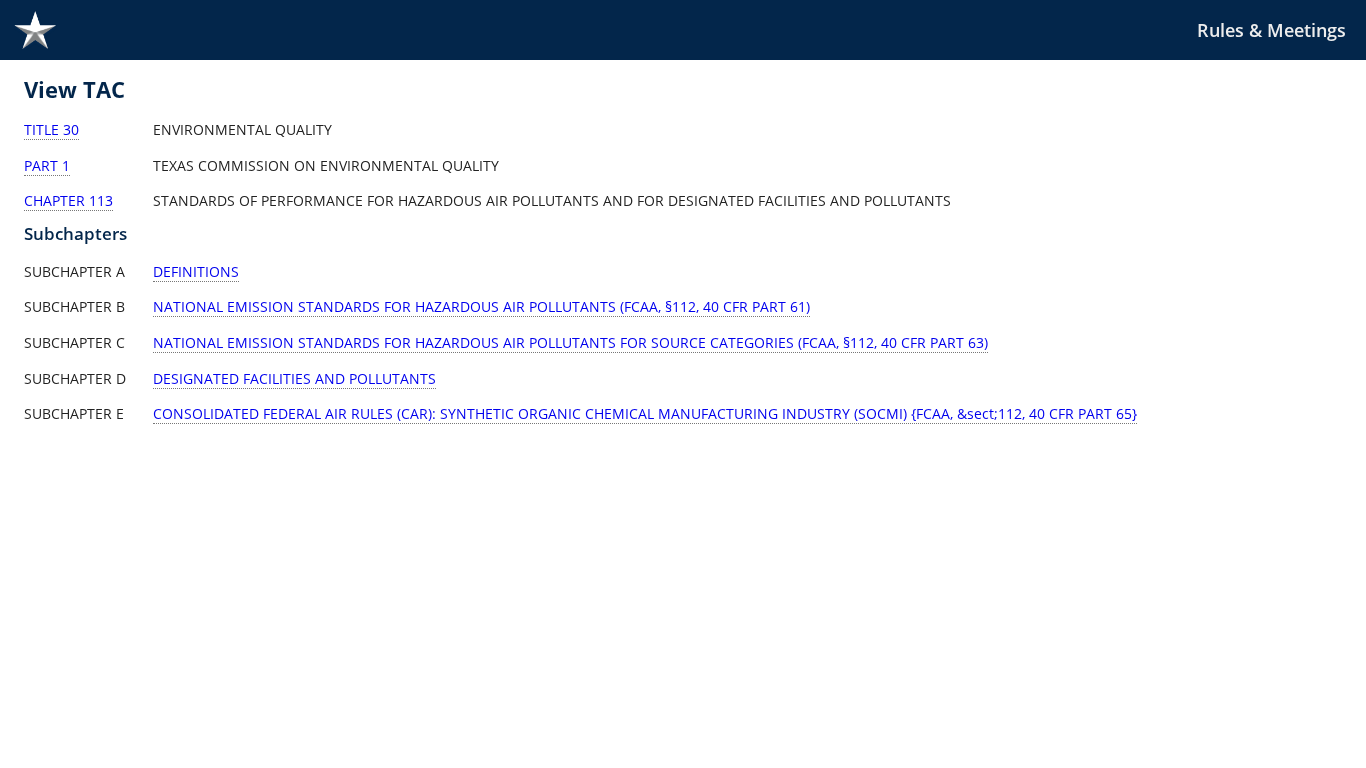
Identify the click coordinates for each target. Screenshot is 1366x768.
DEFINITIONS (196, 271)
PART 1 (47, 165)
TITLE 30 (51, 129)
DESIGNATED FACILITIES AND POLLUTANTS (294, 378)
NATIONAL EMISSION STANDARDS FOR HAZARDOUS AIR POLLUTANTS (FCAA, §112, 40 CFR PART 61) (481, 306)
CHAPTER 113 (68, 200)
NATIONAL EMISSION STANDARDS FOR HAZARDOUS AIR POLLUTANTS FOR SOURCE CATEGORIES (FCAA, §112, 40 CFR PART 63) (570, 342)
